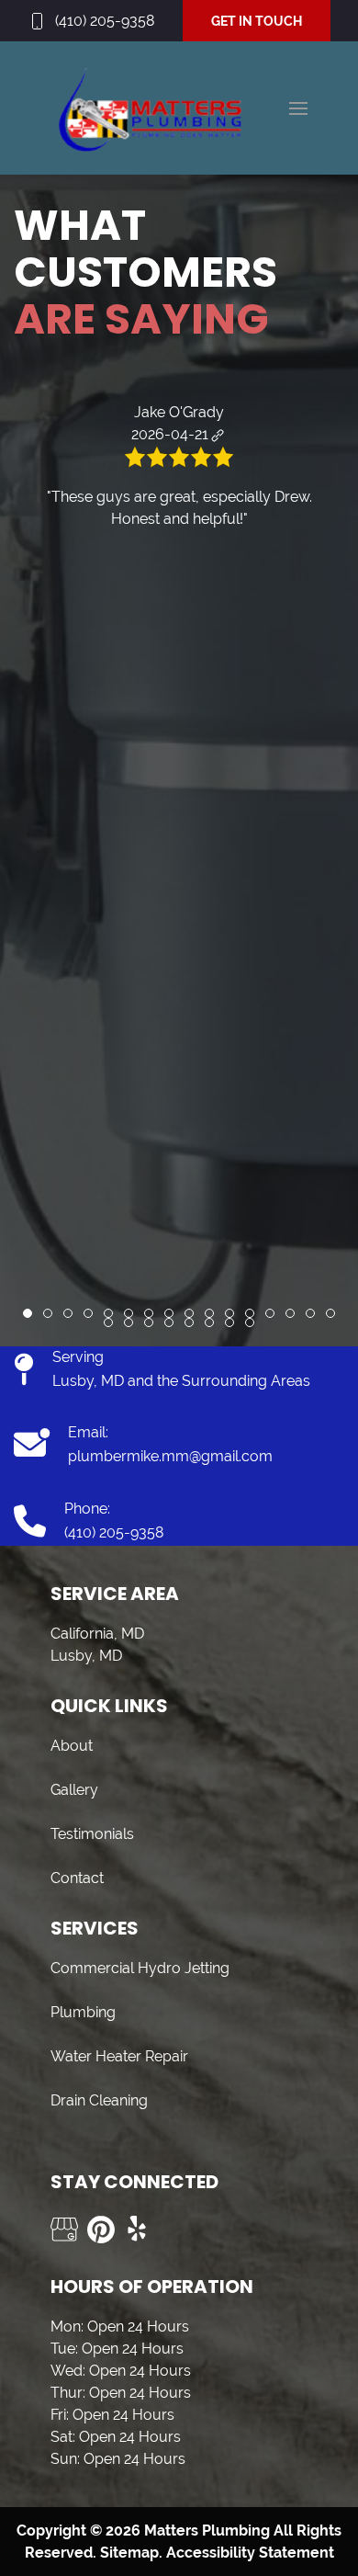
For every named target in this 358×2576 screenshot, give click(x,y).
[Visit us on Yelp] (138, 2230)
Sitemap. (129, 2553)
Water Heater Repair (119, 2056)
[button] (298, 108)
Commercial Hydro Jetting (140, 1968)
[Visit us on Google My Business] (64, 2230)
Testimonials (92, 1834)
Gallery (74, 1790)
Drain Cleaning (99, 2100)
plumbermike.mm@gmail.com (170, 1456)
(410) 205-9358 (105, 21)
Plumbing (83, 2012)
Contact (77, 1878)
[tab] (28, 1313)
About (72, 1746)
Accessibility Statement (250, 2553)
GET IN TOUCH (257, 21)
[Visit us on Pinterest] (101, 2230)
